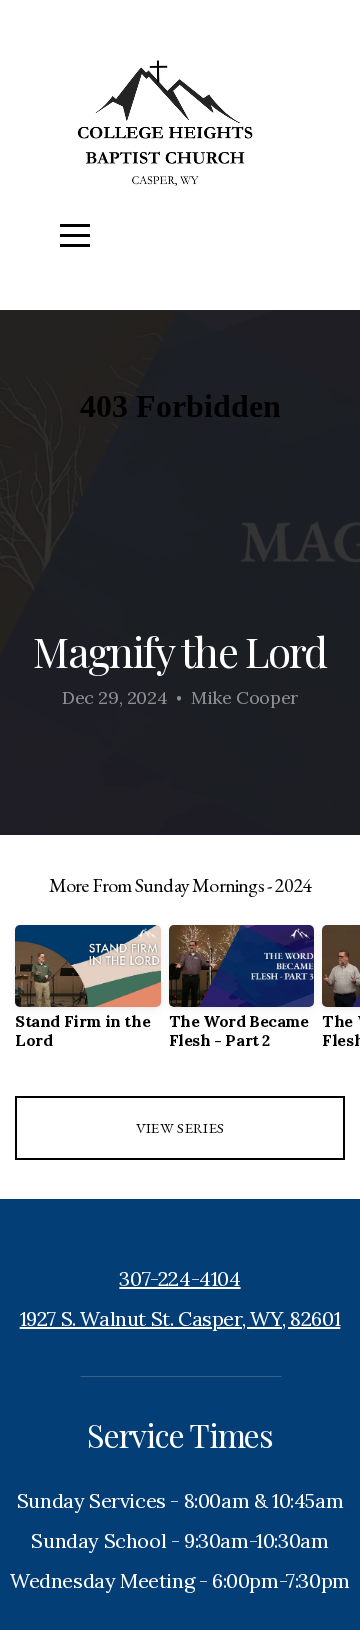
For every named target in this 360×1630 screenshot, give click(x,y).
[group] (88, 995)
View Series (180, 1127)
